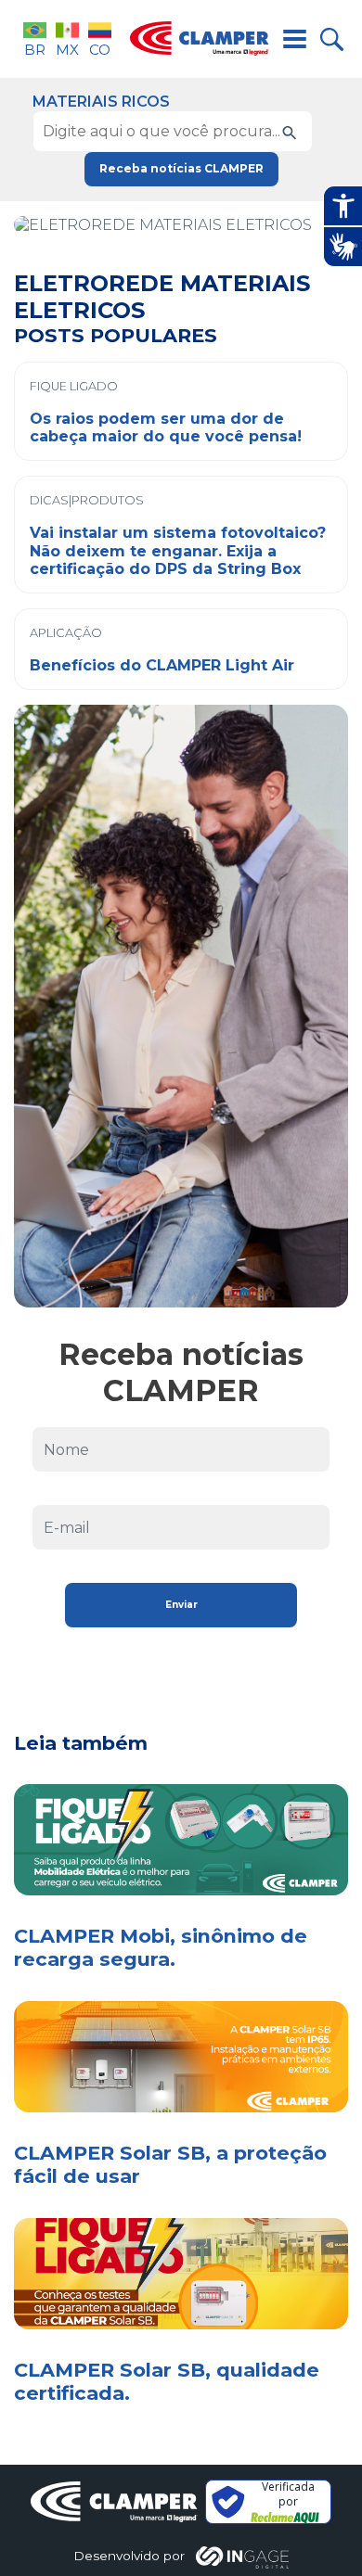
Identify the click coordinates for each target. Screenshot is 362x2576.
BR (35, 50)
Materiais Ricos (101, 102)
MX (67, 50)
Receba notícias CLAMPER (181, 168)
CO (100, 50)
